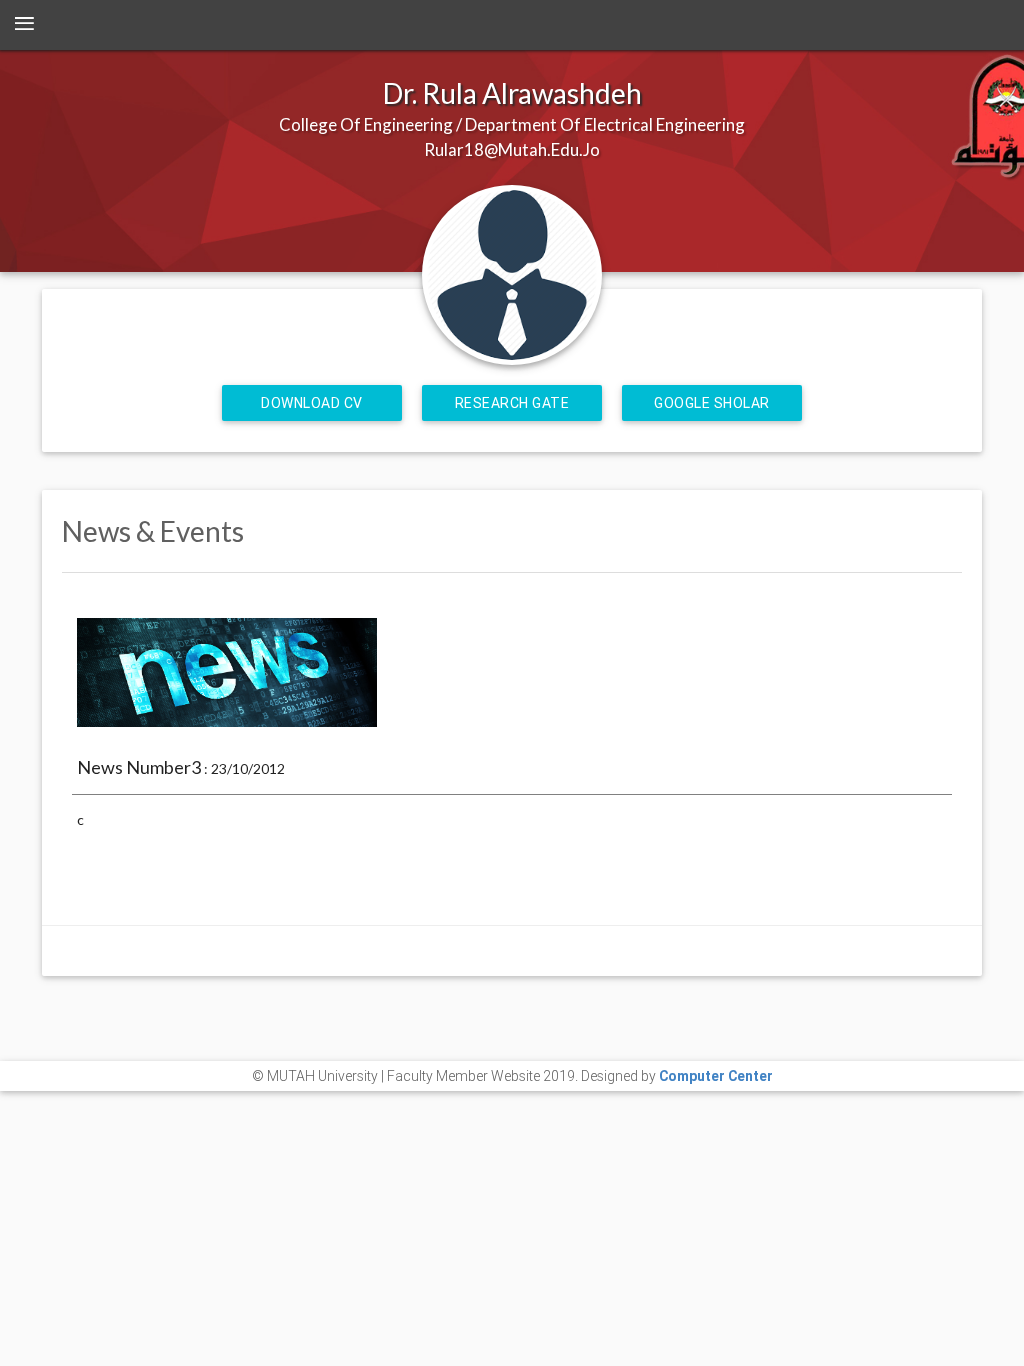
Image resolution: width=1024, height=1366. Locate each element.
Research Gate (512, 403)
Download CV (312, 403)
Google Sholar (712, 403)
